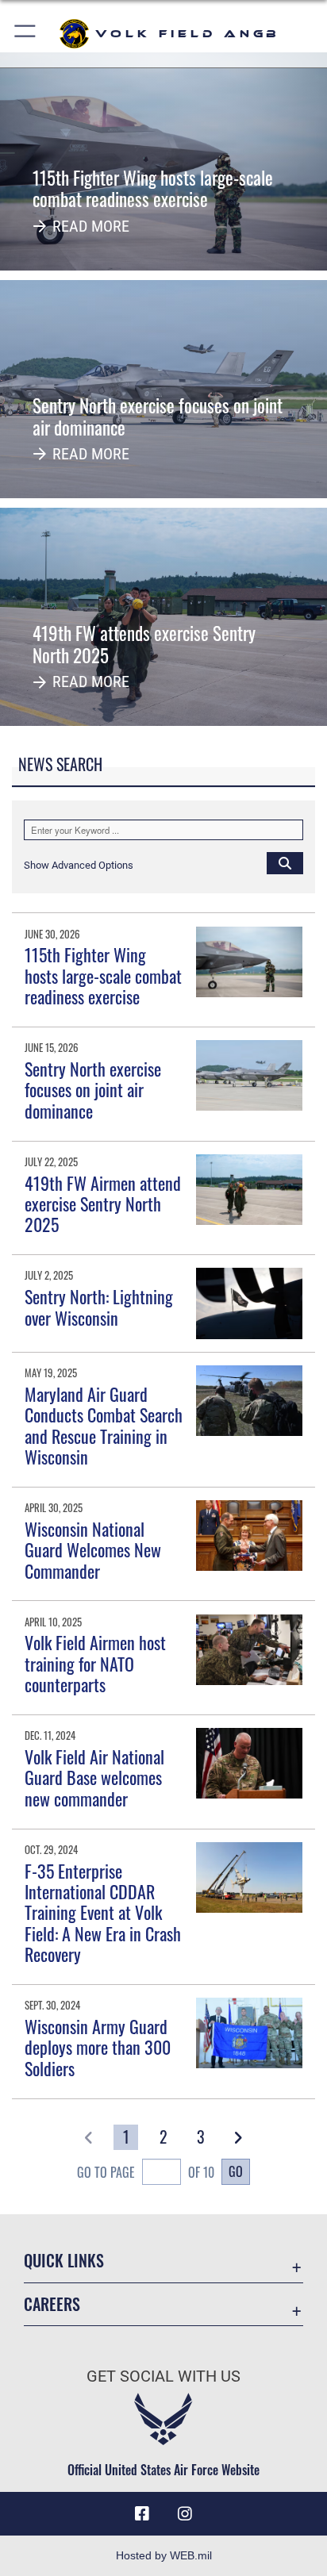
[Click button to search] (285, 862)
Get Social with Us (163, 2376)
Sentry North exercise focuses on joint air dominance (93, 1090)
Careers (52, 2304)
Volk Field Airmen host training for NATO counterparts (95, 1663)
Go (236, 2171)
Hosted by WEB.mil (164, 2555)
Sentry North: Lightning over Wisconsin (99, 1307)
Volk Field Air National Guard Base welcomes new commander (94, 1777)
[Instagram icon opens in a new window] (185, 2514)
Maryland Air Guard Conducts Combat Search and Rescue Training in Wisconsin (104, 1425)
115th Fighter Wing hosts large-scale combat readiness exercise (103, 975)
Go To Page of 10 (146, 2172)
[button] (26, 34)
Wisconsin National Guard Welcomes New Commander (93, 1550)
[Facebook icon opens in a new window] (142, 2514)
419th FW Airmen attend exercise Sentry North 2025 (103, 1204)
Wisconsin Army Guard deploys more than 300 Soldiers (98, 2047)
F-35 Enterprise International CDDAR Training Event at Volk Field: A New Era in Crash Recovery (103, 1913)
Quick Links (64, 2261)
